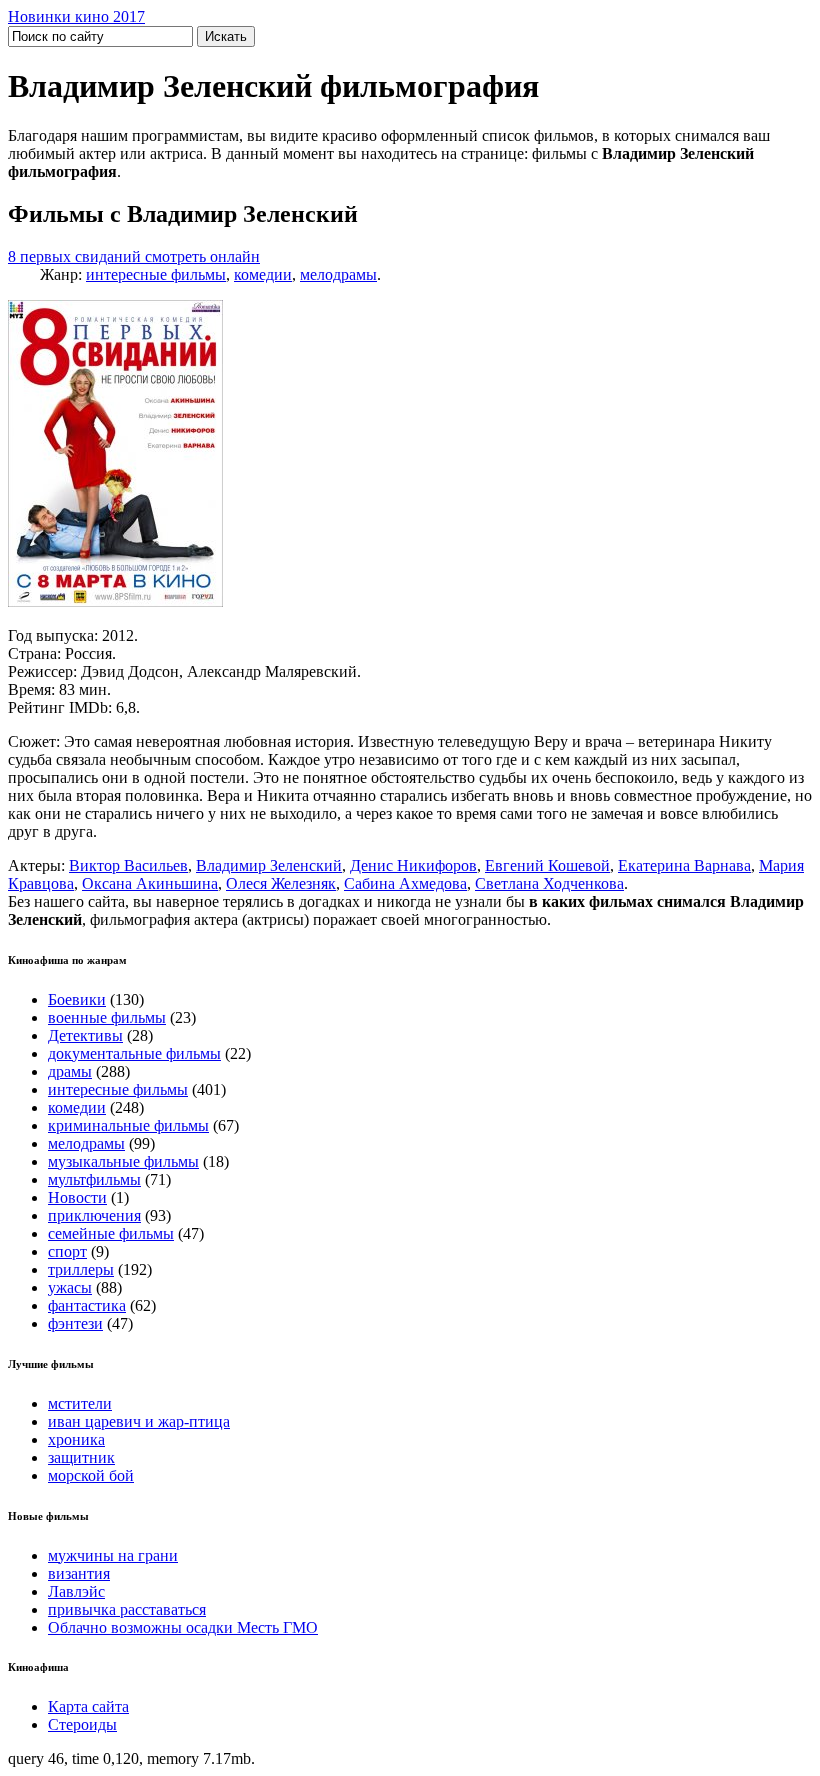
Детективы (85, 1035)
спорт (67, 1251)
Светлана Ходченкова (549, 883)
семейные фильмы (111, 1233)
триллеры (81, 1269)
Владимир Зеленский (269, 865)
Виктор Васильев (128, 865)
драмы (70, 1071)
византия (79, 1573)
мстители (80, 1403)
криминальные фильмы (128, 1125)
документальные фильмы (134, 1053)
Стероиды (82, 1724)
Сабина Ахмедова (405, 883)
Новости (77, 1197)
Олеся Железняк (281, 883)
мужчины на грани (113, 1555)
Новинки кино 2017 (76, 16)
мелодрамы (338, 274)
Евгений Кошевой (547, 865)
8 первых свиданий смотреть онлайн (134, 256)
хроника (76, 1439)
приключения (94, 1215)
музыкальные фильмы (123, 1161)
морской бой (91, 1475)
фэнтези (75, 1323)
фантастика (87, 1305)
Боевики (77, 999)
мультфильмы (94, 1179)
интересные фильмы (156, 274)
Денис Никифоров (413, 865)
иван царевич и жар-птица (139, 1421)
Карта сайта (88, 1706)
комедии (263, 274)
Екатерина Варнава (684, 865)
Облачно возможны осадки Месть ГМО (183, 1627)
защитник (81, 1457)
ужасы (70, 1287)
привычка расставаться (127, 1609)
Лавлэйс (76, 1591)
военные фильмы (107, 1017)
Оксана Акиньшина (150, 883)
